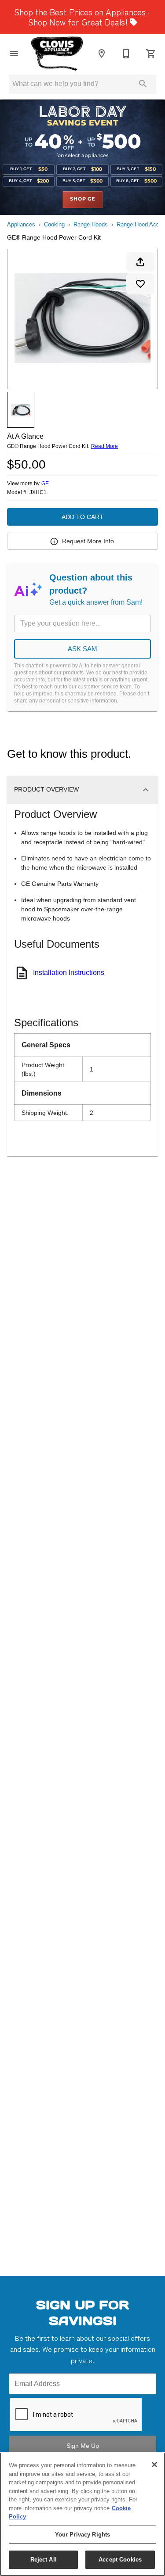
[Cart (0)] (151, 54)
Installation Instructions (69, 973)
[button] (14, 54)
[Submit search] (143, 84)
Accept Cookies (120, 2560)
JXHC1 (38, 493)
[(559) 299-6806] (126, 54)
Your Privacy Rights (82, 2535)
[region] (82, 2514)
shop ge (82, 199)
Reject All (44, 2560)
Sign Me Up (83, 2446)
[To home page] (57, 54)
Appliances (21, 224)
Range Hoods (91, 224)
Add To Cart (82, 517)
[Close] (154, 2465)
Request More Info (88, 541)
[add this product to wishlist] (140, 284)
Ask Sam (82, 649)
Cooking (54, 224)
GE (45, 484)
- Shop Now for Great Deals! (82, 17)
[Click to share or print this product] (140, 262)
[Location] (102, 54)
